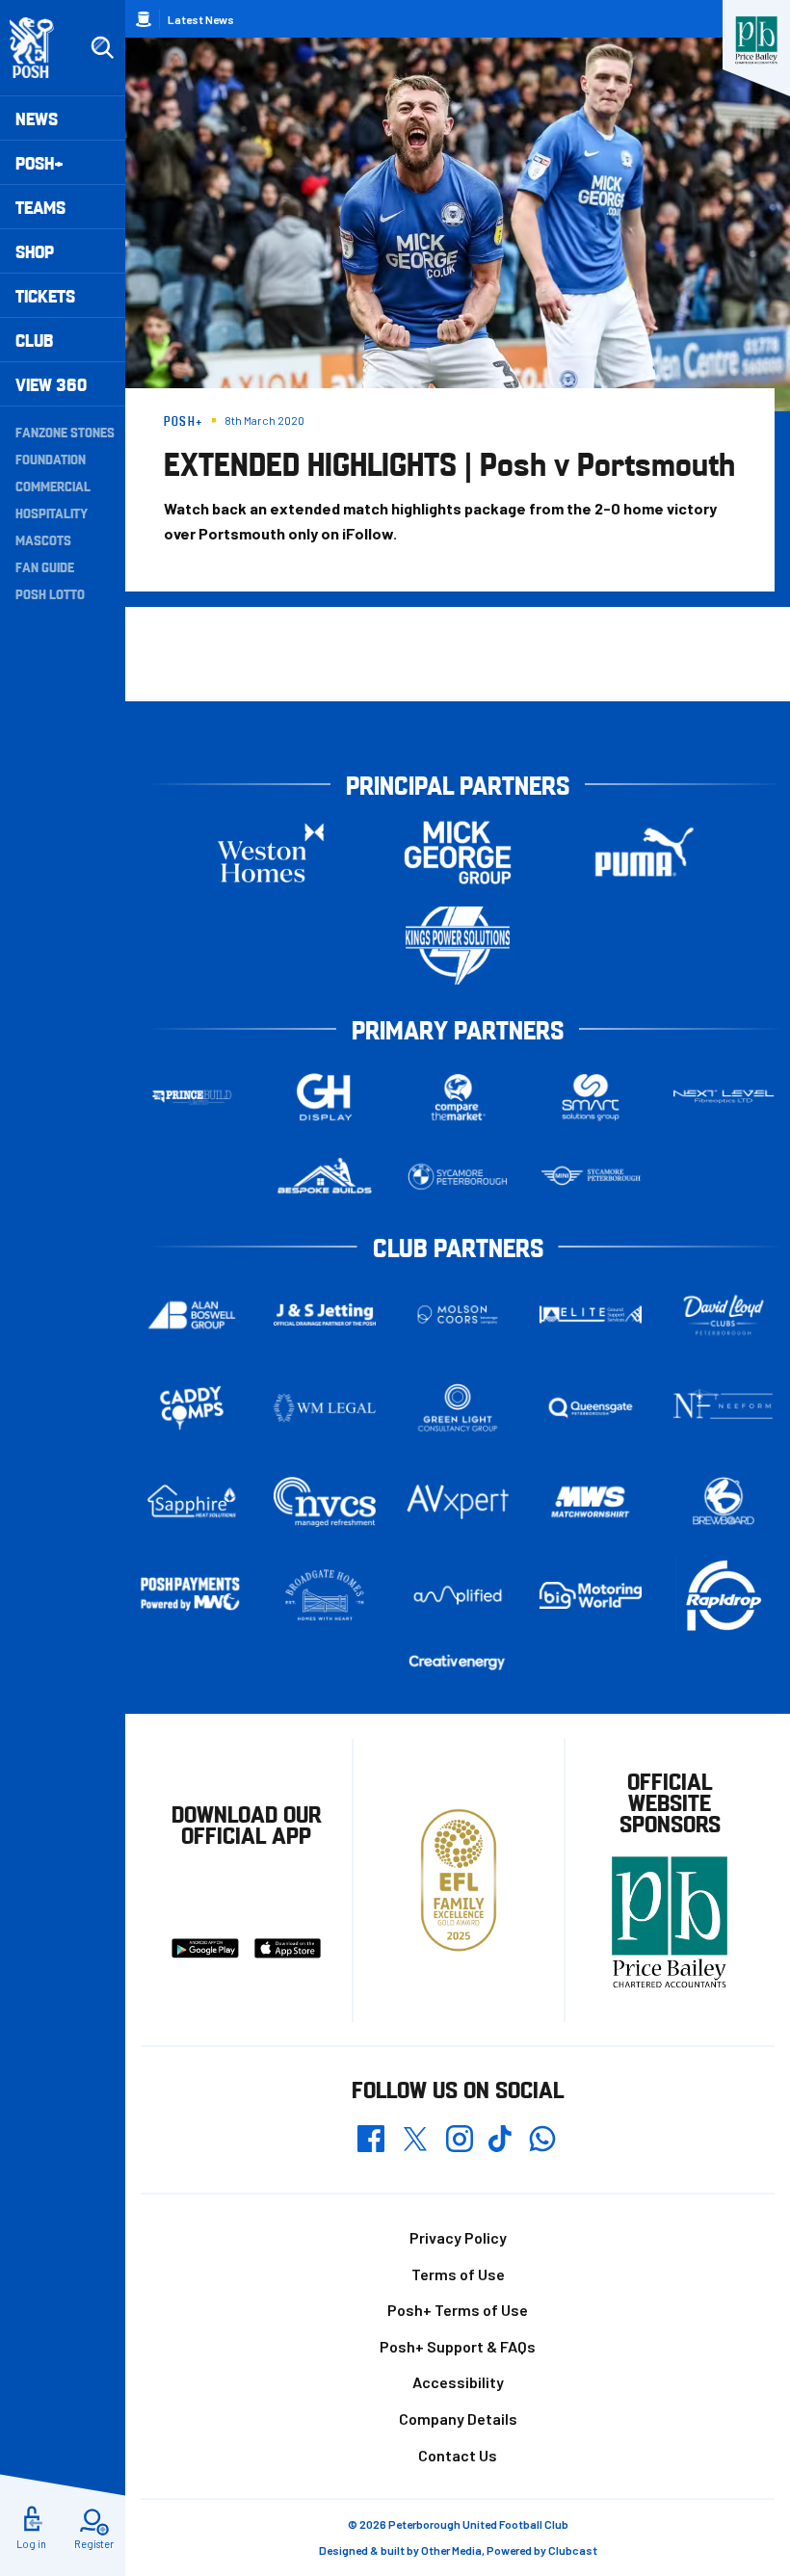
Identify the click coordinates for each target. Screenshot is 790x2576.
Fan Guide (45, 566)
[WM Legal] (325, 1408)
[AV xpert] (458, 1502)
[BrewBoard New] (724, 1502)
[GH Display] (325, 1097)
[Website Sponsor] (756, 40)
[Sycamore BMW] (458, 1177)
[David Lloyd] (724, 1314)
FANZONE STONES (65, 432)
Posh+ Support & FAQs (458, 2346)
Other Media (451, 2550)
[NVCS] (325, 1501)
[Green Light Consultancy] (458, 1408)
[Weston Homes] (271, 852)
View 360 (51, 384)
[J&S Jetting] (325, 1314)
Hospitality (52, 513)
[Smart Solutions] (591, 1097)
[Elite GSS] (591, 1314)
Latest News (201, 19)
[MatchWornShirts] (591, 1502)
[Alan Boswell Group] (192, 1315)
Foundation (51, 459)
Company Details (458, 2418)
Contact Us (458, 2455)
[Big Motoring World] (591, 1595)
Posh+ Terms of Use (458, 2310)
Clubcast (573, 2550)
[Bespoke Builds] (325, 1177)
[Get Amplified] (458, 1595)
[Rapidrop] (724, 1595)
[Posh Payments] (192, 1595)
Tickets (45, 295)
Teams (40, 207)
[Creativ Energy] (458, 1662)
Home (144, 19)
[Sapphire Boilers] (192, 1501)
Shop (35, 251)
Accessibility (458, 2382)
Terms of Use (458, 2274)
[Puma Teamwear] (645, 852)
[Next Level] (724, 1097)
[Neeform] (724, 1408)
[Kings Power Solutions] (458, 946)
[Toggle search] (102, 48)
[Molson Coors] (458, 1314)
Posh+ (39, 162)
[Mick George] (458, 852)
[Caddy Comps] (192, 1408)
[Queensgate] (591, 1408)
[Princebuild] (192, 1097)
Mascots (43, 539)
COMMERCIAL (53, 486)
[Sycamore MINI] (591, 1177)
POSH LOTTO (50, 593)
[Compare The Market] (458, 1097)
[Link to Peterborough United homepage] (40, 48)
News (37, 118)
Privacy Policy (458, 2237)
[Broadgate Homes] (325, 1595)
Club (34, 340)
